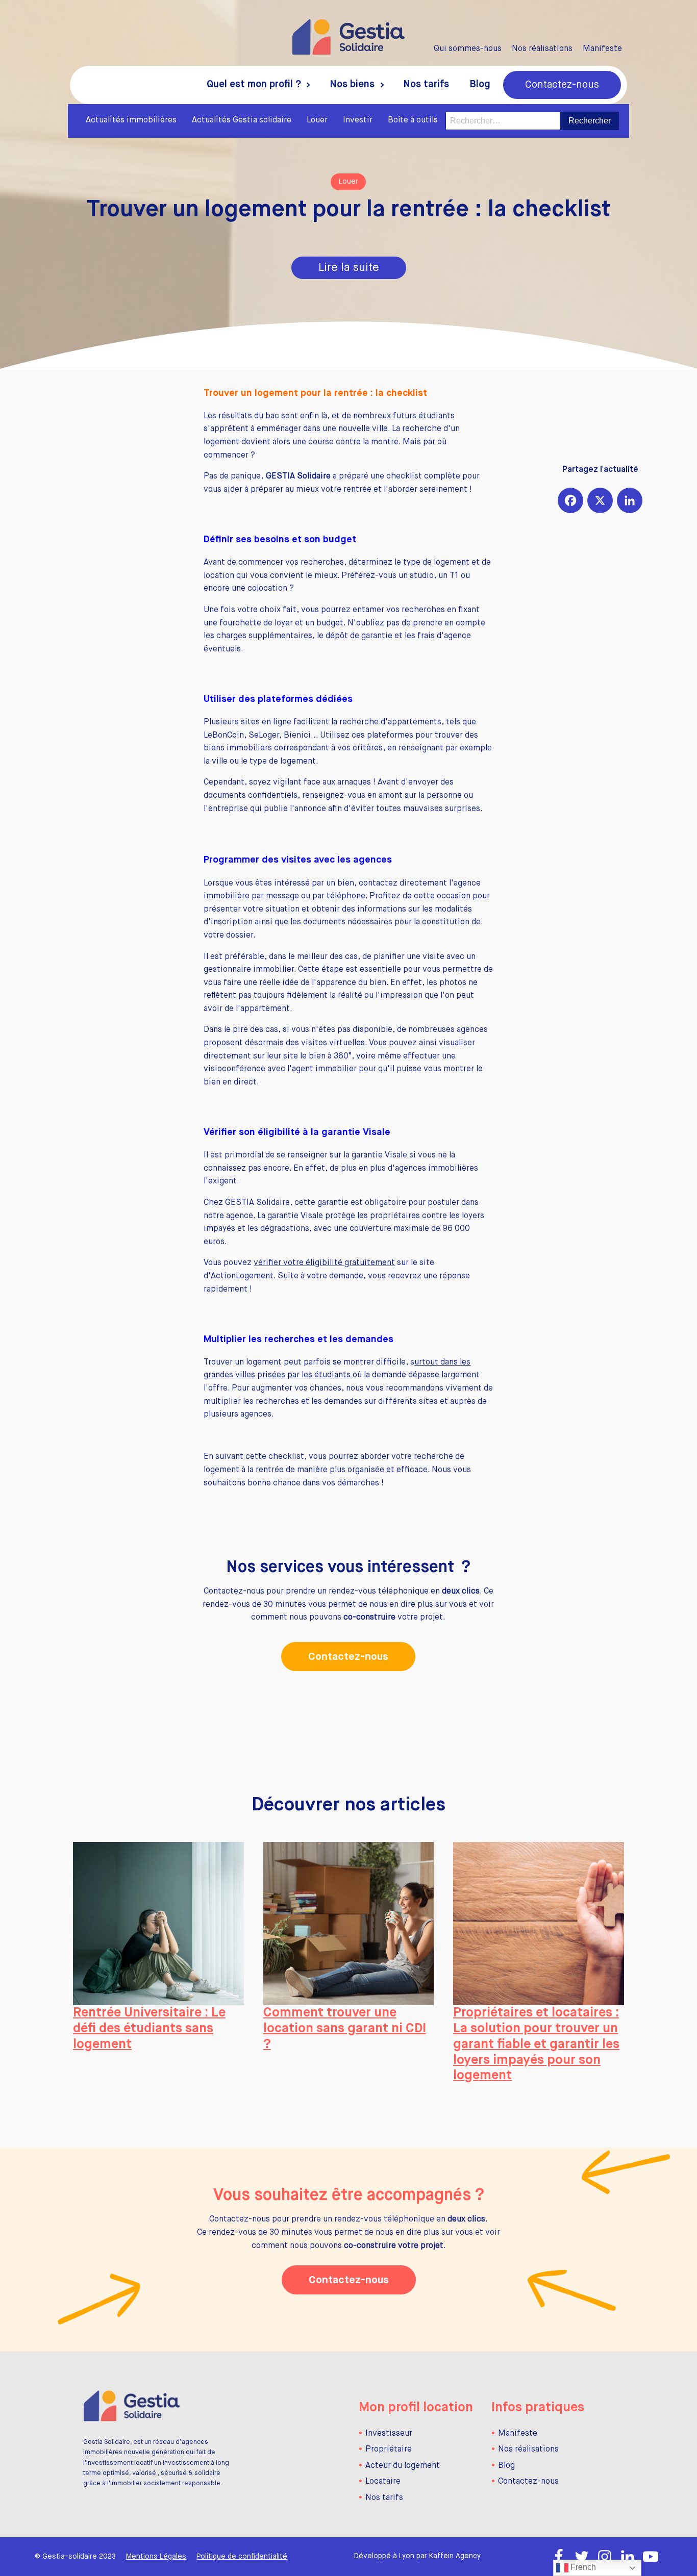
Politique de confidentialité (242, 2557)
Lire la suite (349, 268)
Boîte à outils (413, 120)
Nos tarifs (426, 84)
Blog (480, 84)
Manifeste (602, 49)
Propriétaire (389, 2449)
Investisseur (389, 2434)
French (582, 2567)
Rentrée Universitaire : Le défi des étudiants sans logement (149, 2028)
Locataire (383, 2482)
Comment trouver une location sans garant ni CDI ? (345, 2028)
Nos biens (352, 84)
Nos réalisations (542, 49)
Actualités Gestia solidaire (242, 120)
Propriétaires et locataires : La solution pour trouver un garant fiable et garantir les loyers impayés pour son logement (536, 2044)
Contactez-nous (562, 85)
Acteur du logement (403, 2466)
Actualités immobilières (131, 120)
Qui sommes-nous (468, 49)
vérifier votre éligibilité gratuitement (324, 1263)
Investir (358, 120)
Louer (317, 120)
